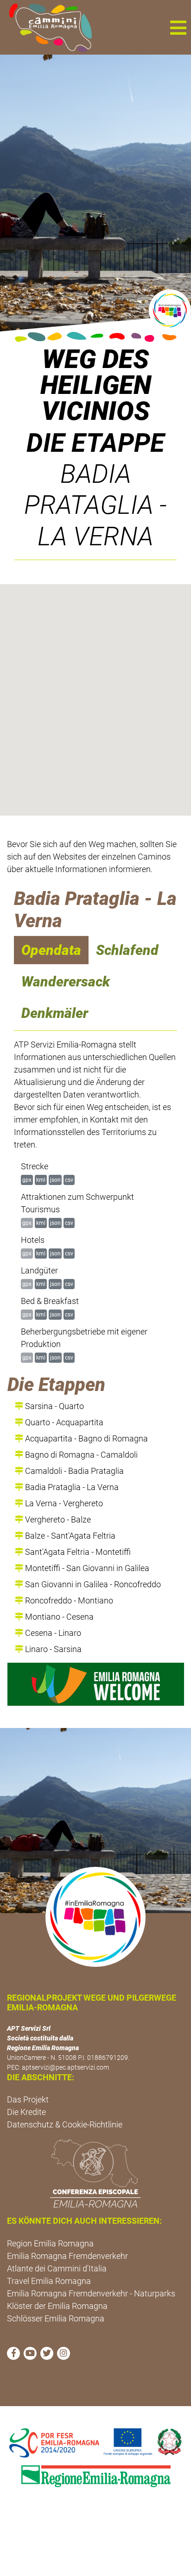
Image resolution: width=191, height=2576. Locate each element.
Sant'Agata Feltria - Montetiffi (77, 1552)
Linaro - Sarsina (52, 1649)
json (55, 1180)
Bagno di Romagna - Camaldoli (80, 1455)
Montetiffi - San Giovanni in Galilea (86, 1568)
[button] (178, 27)
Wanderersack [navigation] (66, 982)
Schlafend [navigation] (127, 950)
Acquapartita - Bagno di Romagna (86, 1438)
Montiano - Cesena (58, 1617)
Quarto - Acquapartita (63, 1422)
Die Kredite (26, 2112)
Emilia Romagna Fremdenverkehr (67, 2256)
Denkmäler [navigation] (55, 1013)
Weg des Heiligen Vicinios (96, 385)
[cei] (95, 2173)
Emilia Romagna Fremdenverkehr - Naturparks (91, 2293)
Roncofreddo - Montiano (68, 1600)
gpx (27, 1180)
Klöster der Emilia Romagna (57, 2306)
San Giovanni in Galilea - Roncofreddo (92, 1584)
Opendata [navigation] (51, 950)
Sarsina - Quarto (54, 1406)
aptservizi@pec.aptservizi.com (65, 2067)
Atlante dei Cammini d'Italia (57, 2268)
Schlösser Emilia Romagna (56, 2318)
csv (69, 1180)
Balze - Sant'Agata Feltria (69, 1536)
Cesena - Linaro (52, 1633)
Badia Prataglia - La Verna (71, 1487)
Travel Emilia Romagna (49, 2281)
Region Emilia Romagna (50, 2243)
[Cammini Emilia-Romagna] (47, 27)
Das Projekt (28, 2099)
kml (41, 1180)
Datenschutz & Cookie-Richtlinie (65, 2124)
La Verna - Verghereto (63, 1503)
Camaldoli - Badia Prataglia (73, 1471)
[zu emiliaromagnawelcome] (96, 1684)
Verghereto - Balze (57, 1519)
